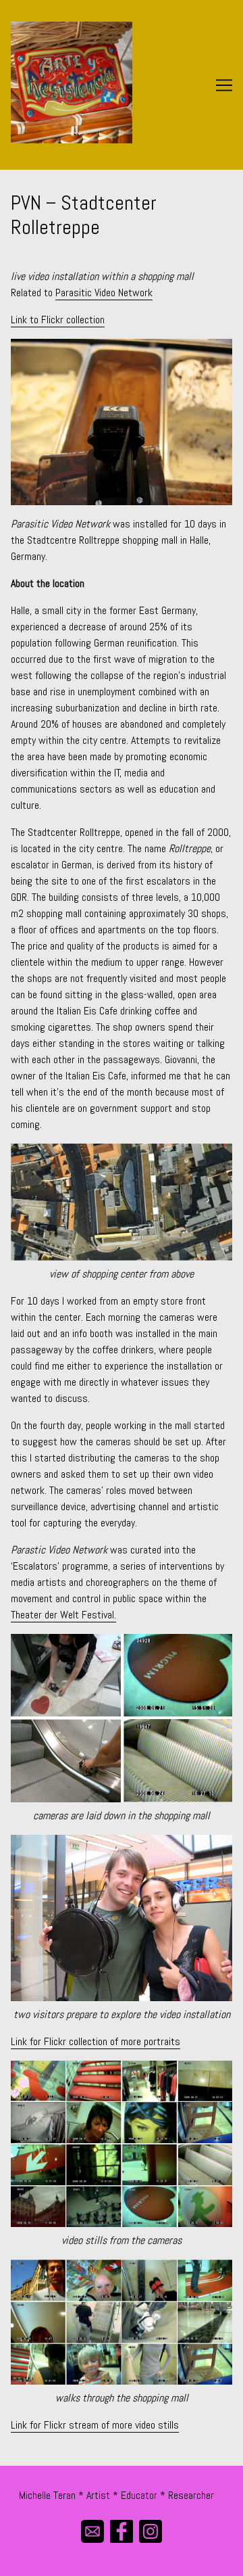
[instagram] (151, 2532)
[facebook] (122, 2532)
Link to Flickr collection (58, 320)
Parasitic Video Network (104, 292)
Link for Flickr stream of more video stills (95, 2425)
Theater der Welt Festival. (63, 1615)
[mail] (93, 2532)
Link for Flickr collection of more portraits (96, 2041)
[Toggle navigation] (224, 85)
